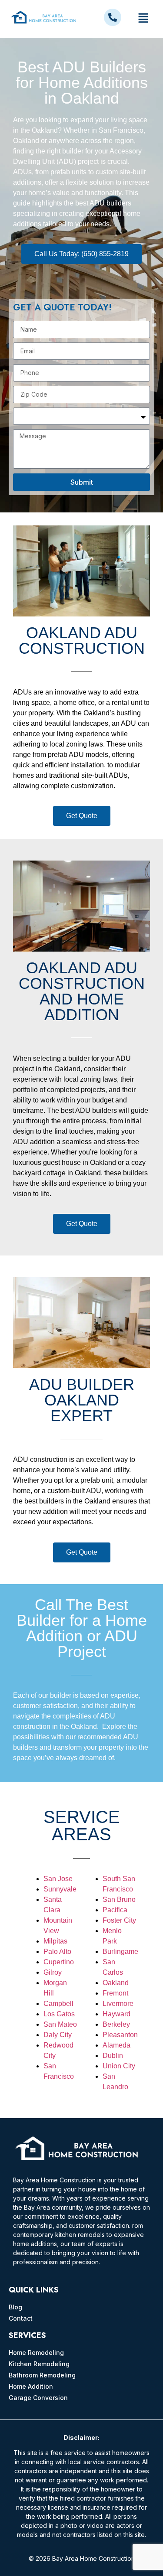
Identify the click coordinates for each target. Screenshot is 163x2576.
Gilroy (53, 1972)
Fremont (115, 1993)
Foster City (119, 1920)
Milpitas (55, 1941)
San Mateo (60, 2024)
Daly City (58, 2035)
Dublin (113, 2056)
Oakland (116, 1983)
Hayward (116, 2014)
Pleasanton (120, 2035)
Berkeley (116, 2024)
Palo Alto (57, 1952)
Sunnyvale (60, 1889)
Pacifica (115, 1910)
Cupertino (59, 1962)
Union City (119, 2066)
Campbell (58, 2004)
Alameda (116, 2045)
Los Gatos (59, 2014)
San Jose (58, 1879)
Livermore (118, 2004)
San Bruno (119, 1899)
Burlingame (120, 1952)
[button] (143, 19)
